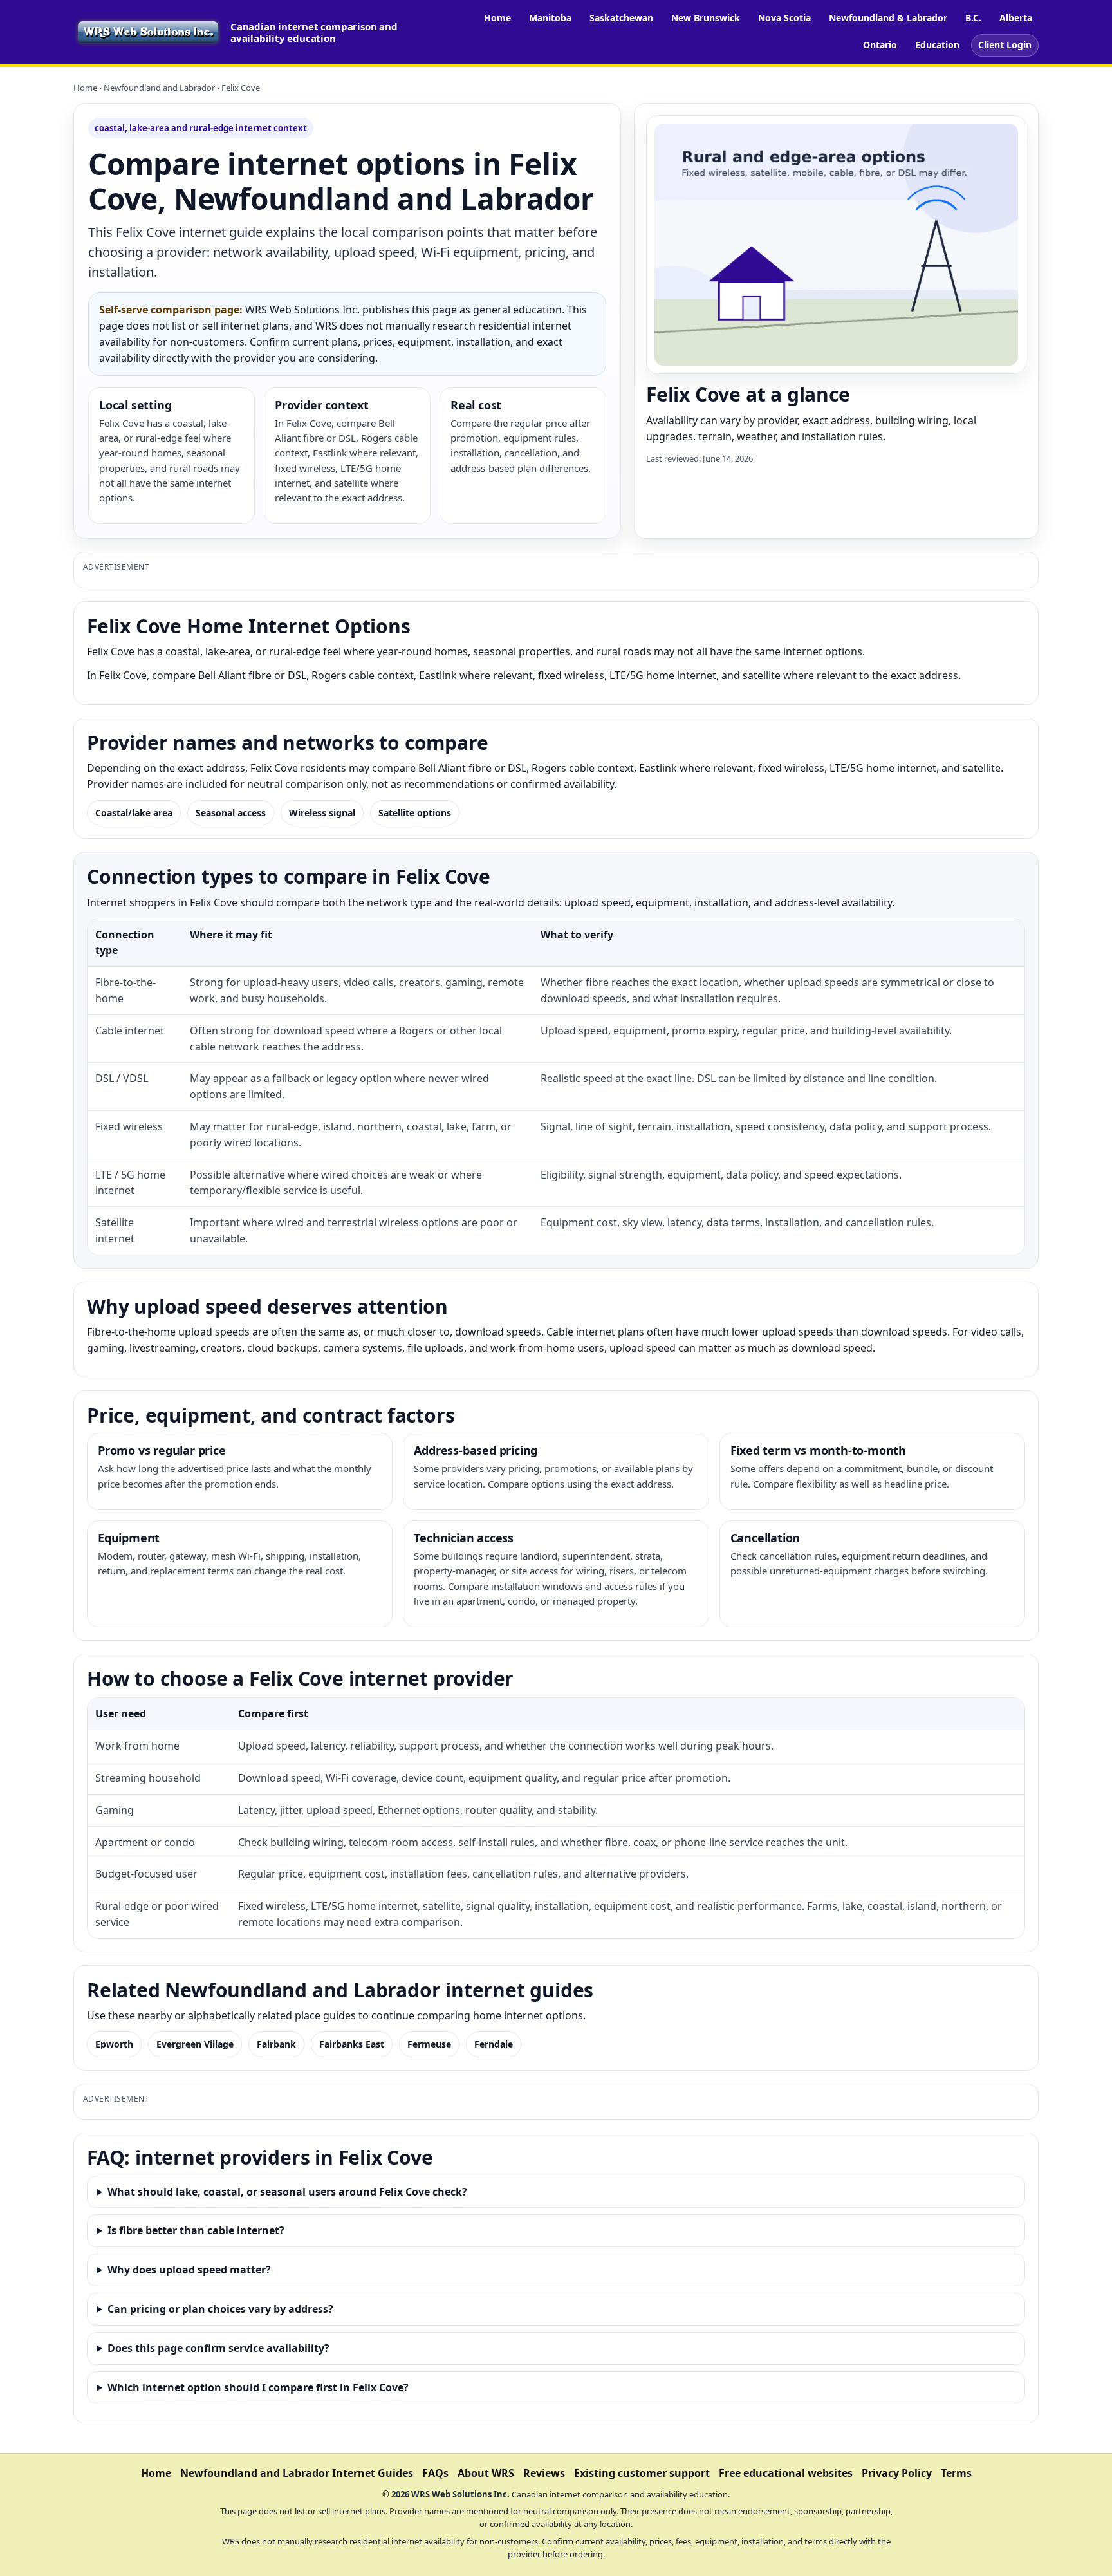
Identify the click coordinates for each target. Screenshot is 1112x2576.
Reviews (544, 2473)
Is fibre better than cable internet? (196, 2230)
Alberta (1016, 18)
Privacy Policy (897, 2473)
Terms (956, 2473)
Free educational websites (786, 2473)
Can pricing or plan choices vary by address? (220, 2309)
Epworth (114, 2044)
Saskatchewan (621, 18)
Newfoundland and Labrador (159, 88)
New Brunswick (706, 18)
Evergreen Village (195, 2044)
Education (937, 45)
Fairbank (276, 2044)
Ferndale (494, 2044)
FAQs (435, 2473)
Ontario (880, 45)
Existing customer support (642, 2473)
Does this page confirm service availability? (218, 2348)
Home (497, 18)
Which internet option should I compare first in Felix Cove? (258, 2387)
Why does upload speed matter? (189, 2270)
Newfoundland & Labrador (888, 18)
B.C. (973, 18)
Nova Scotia (784, 18)
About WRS (486, 2473)
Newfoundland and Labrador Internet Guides (297, 2473)
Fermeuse (429, 2044)
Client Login (1005, 45)
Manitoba (550, 18)
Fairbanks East (352, 2044)
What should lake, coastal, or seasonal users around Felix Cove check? (287, 2192)
